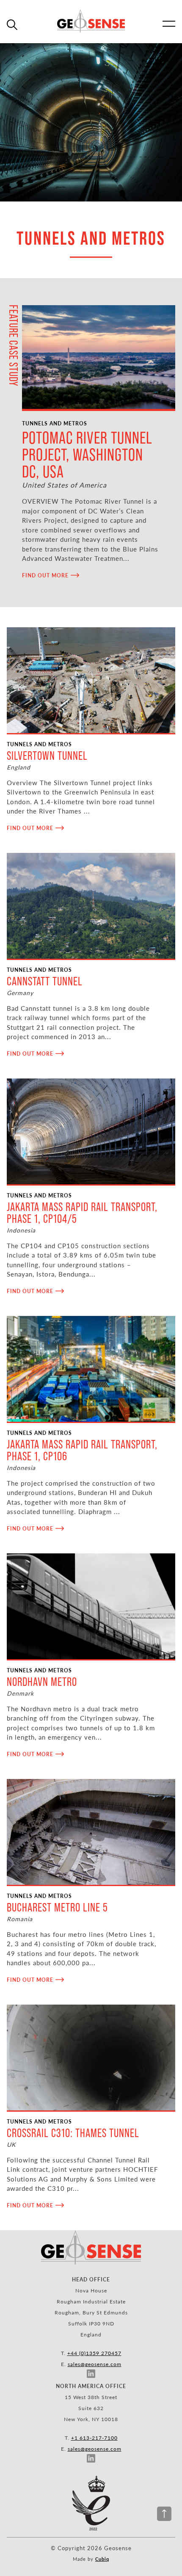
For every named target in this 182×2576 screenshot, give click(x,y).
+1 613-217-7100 (94, 2438)
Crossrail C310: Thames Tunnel (73, 2133)
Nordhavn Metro (42, 1682)
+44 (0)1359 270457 (94, 2353)
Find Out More (45, 575)
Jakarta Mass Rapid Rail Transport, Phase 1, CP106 (82, 1450)
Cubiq (102, 2559)
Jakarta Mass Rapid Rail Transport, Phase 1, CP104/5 (82, 1213)
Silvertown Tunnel (47, 756)
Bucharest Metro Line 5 (57, 1907)
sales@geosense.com (95, 2364)
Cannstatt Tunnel (45, 981)
